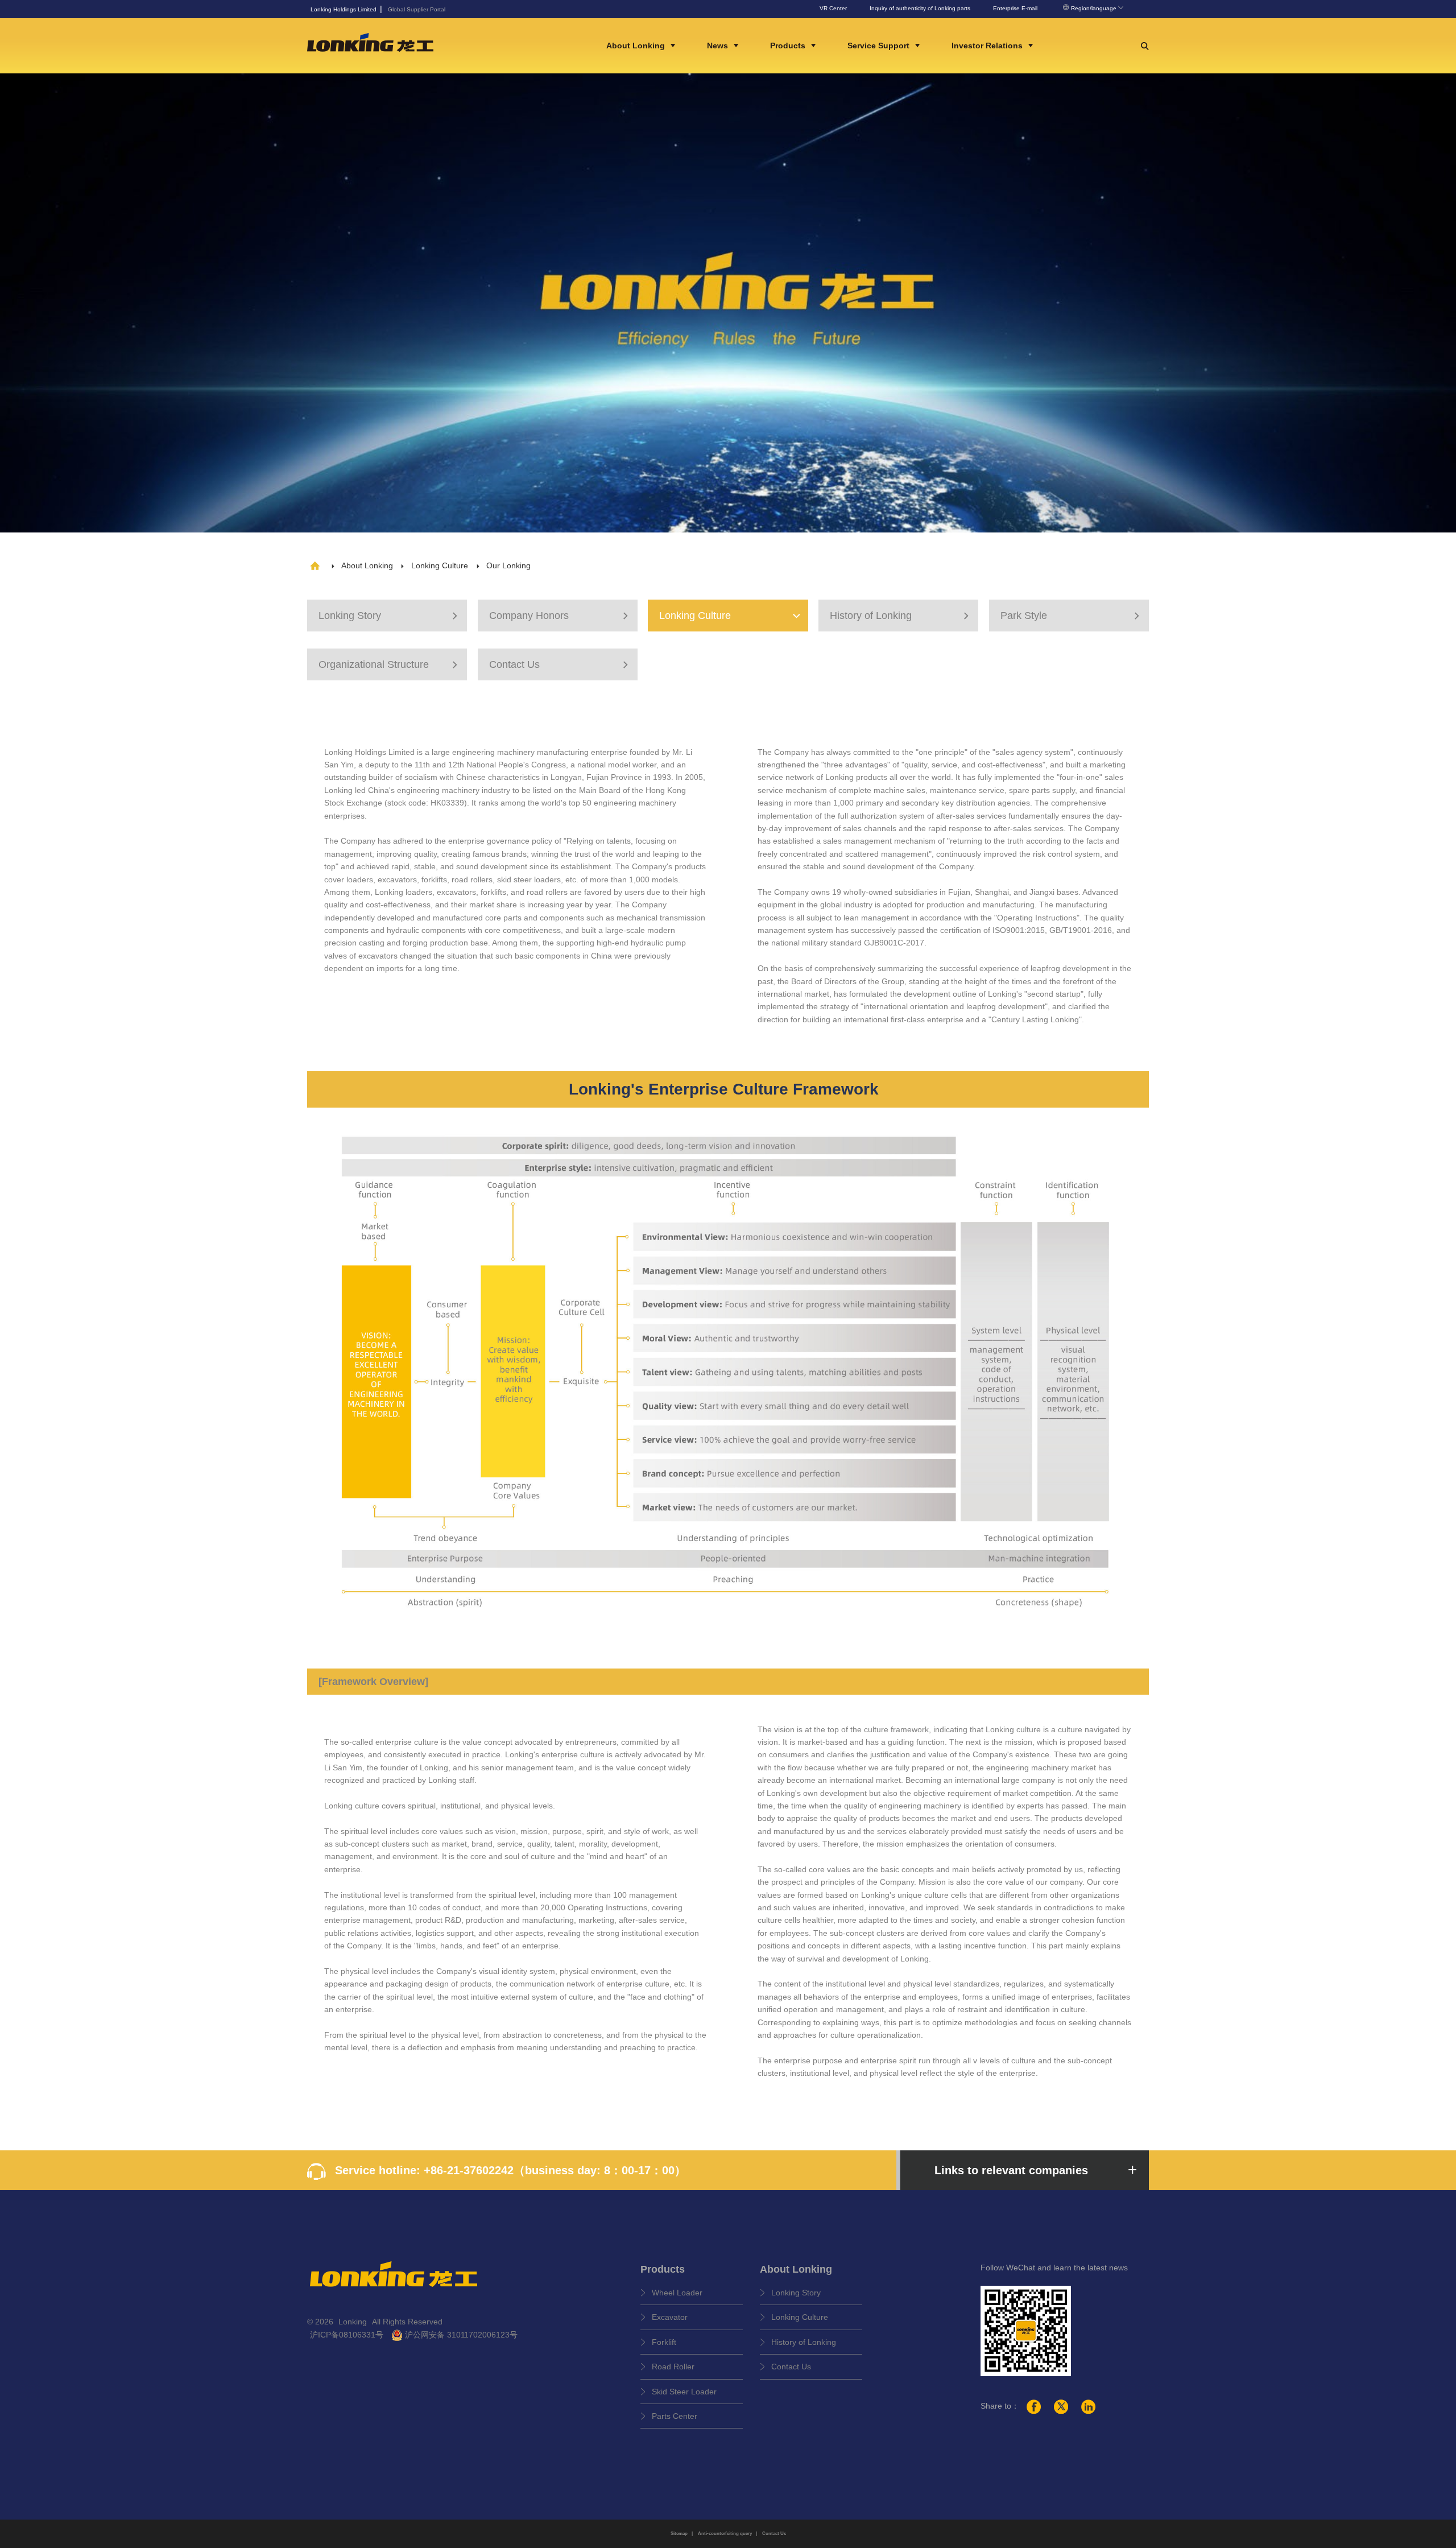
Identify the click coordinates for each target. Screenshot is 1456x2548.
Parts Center (675, 2416)
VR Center (833, 8)
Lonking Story (390, 616)
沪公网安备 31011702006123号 (460, 2335)
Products (789, 46)
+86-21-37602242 (469, 2170)
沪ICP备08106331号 (347, 2335)
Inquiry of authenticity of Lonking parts (920, 8)
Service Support (880, 46)
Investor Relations (988, 46)
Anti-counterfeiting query (725, 2533)
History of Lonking (901, 616)
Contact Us (560, 664)
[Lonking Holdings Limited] (370, 45)
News (719, 46)
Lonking (354, 2322)
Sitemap (679, 2533)
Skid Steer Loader (684, 2392)
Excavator (670, 2317)
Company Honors (560, 616)
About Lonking (637, 46)
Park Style (1072, 616)
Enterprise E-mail (1015, 8)
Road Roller (673, 2367)
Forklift (664, 2342)
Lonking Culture (440, 565)
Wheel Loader (677, 2293)
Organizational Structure (390, 664)
